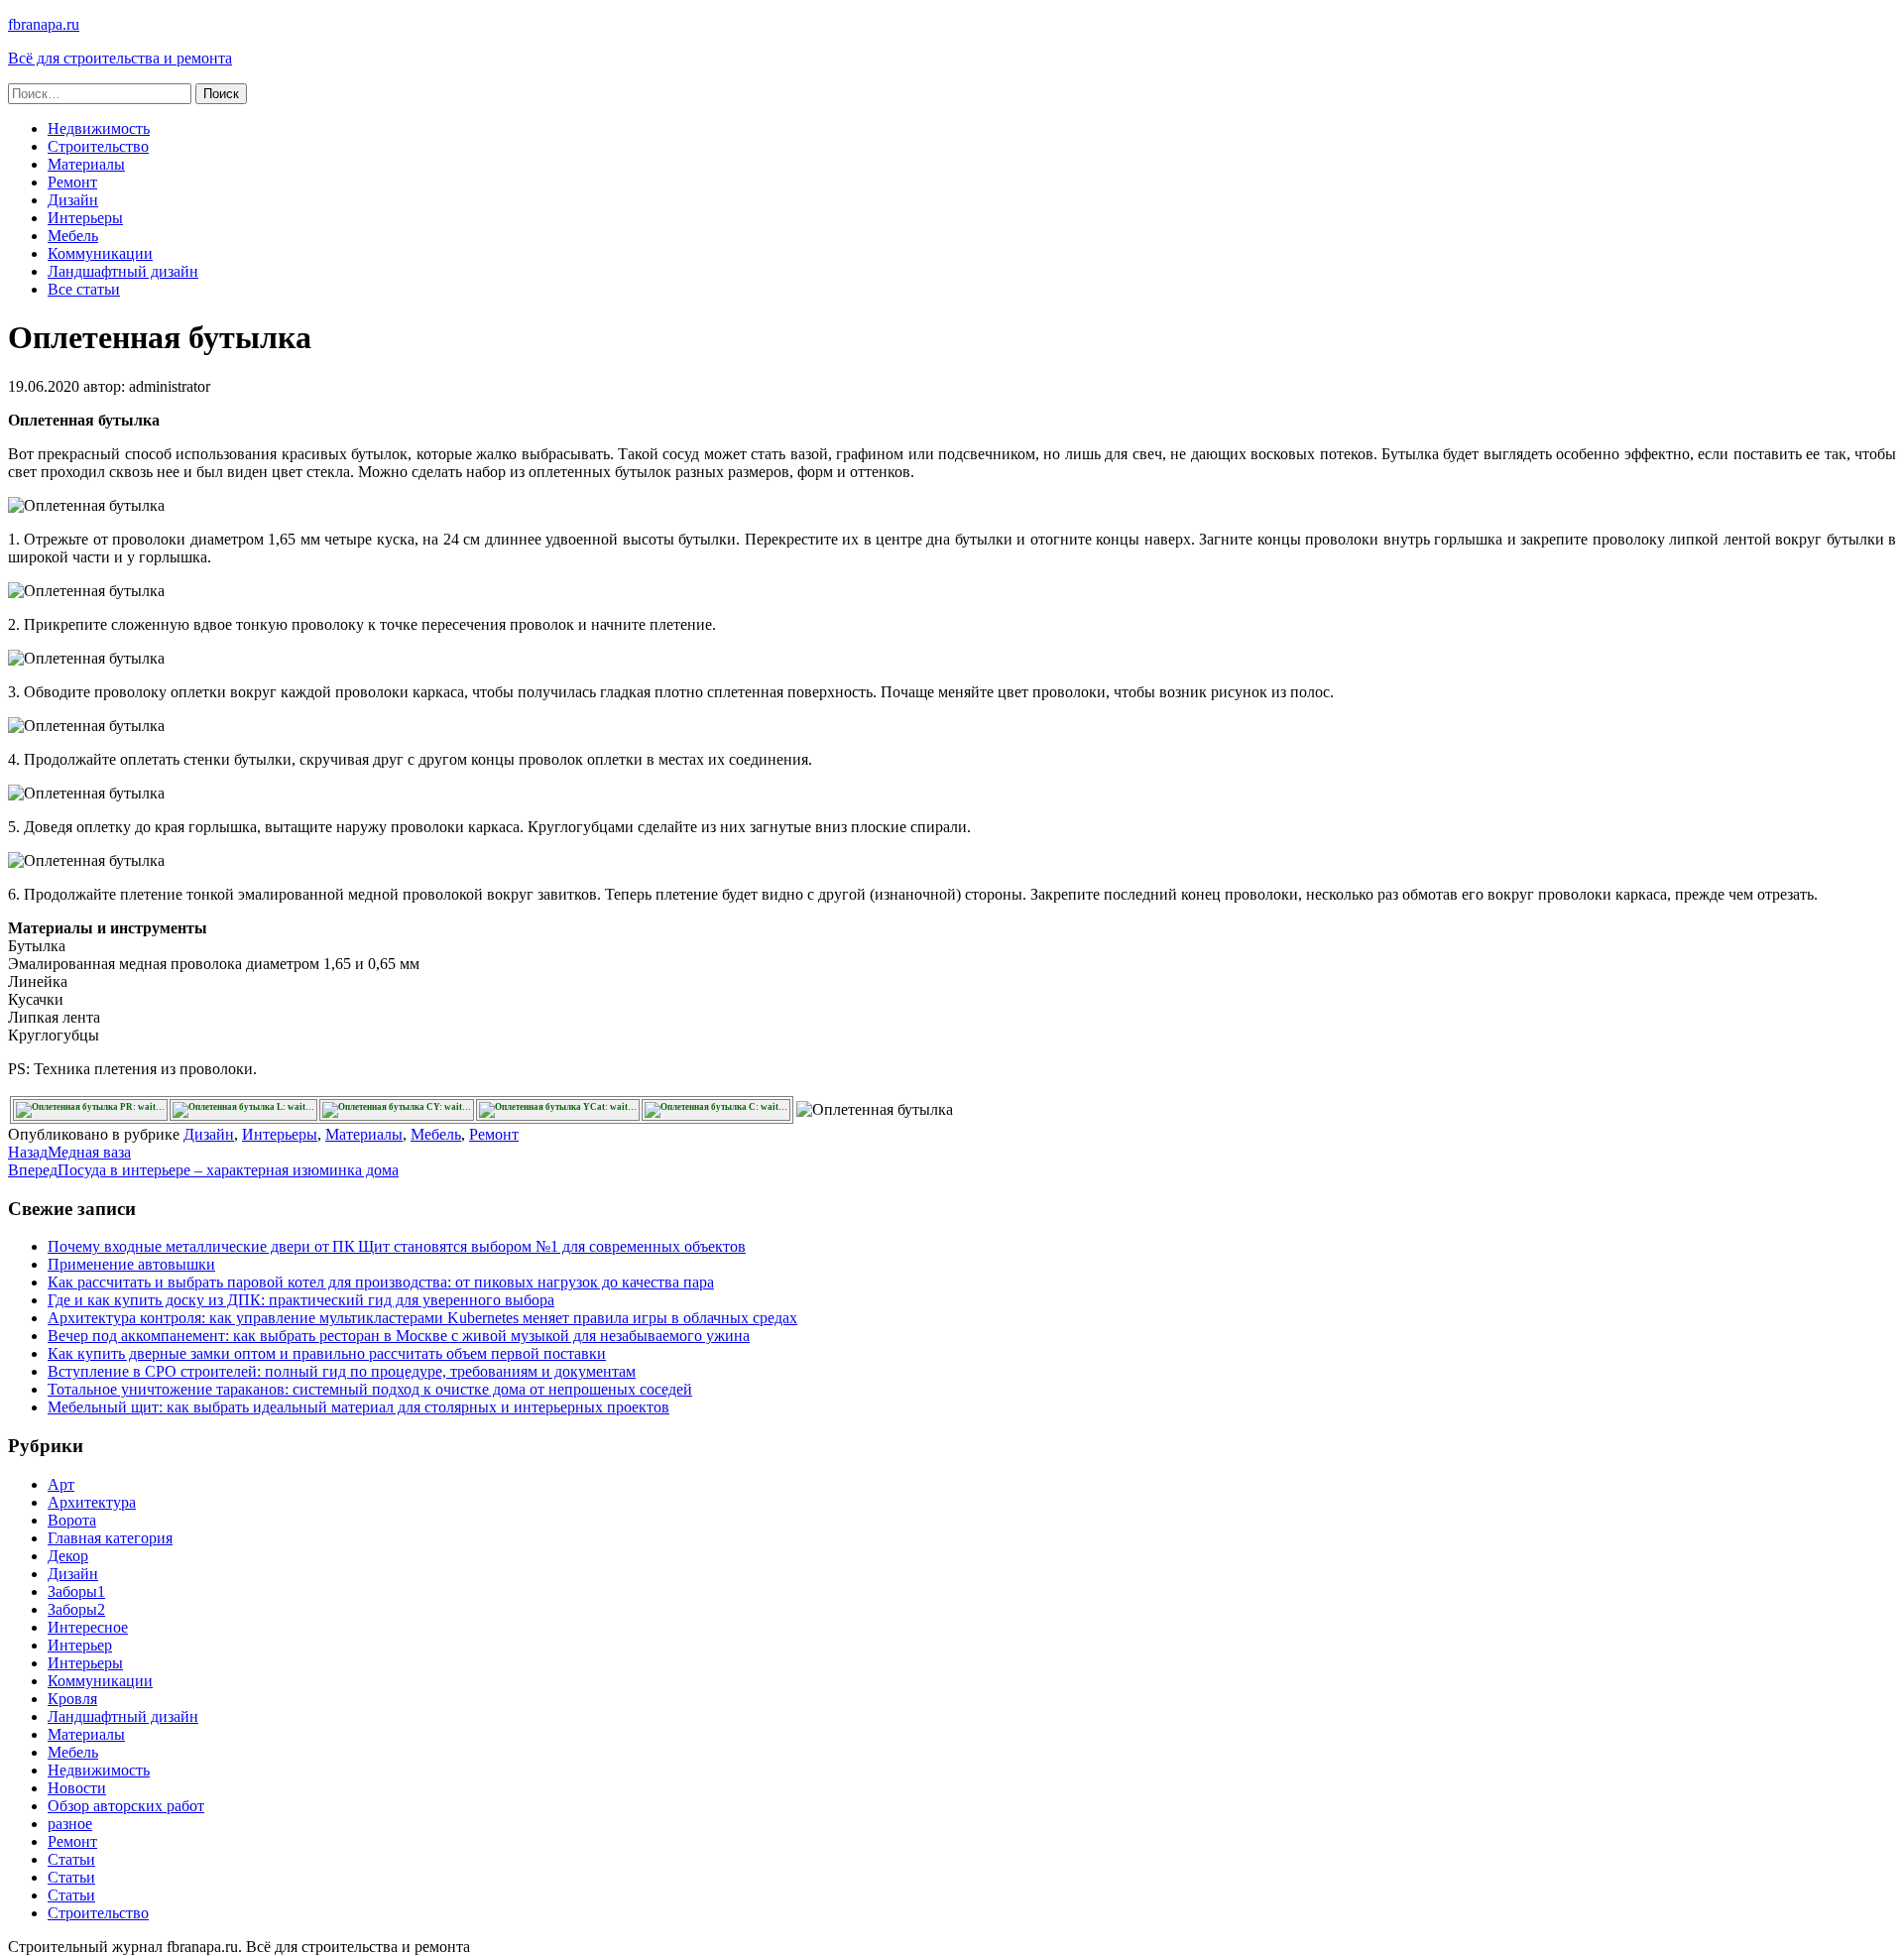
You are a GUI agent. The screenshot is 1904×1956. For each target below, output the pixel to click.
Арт (61, 1484)
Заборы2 (76, 1609)
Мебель (73, 236)
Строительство (98, 146)
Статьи (71, 1859)
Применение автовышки (131, 1264)
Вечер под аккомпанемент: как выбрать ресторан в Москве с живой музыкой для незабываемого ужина (399, 1336)
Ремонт (72, 182)
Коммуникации (100, 253)
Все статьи (84, 289)
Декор (68, 1556)
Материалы (86, 164)
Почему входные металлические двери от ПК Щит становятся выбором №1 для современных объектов (397, 1246)
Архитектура (92, 1502)
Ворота (72, 1520)
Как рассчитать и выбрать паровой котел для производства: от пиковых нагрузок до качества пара (381, 1282)
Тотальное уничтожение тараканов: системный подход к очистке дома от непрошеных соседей (370, 1389)
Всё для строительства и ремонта (120, 58)
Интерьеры (85, 218)
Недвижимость (99, 128)
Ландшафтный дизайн (123, 271)
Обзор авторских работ (126, 1806)
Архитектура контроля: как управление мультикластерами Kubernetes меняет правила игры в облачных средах (422, 1318)
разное (70, 1824)
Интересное (88, 1627)
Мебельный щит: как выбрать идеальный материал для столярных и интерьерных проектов (358, 1407)
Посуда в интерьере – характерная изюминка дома (203, 1170)
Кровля (72, 1699)
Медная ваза (69, 1152)
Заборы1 (76, 1591)
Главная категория (110, 1538)
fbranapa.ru (44, 24)
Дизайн (73, 200)
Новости (77, 1788)
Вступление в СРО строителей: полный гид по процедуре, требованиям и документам (342, 1371)
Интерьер (80, 1645)
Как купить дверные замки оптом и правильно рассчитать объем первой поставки (327, 1353)
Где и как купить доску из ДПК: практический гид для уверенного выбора (301, 1300)
